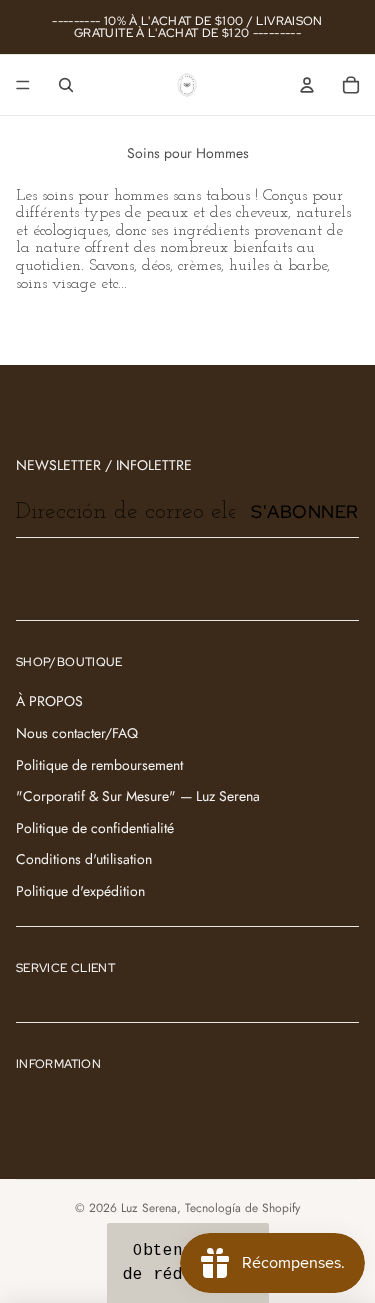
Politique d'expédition (80, 891)
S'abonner (305, 511)
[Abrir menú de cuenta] (307, 85)
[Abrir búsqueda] (66, 85)
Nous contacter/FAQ (77, 733)
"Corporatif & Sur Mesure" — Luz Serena (138, 796)
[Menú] (23, 85)
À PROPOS (49, 701)
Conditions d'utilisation (84, 859)
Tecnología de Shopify (242, 1208)
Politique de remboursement (99, 765)
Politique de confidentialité (95, 828)
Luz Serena (149, 1208)
